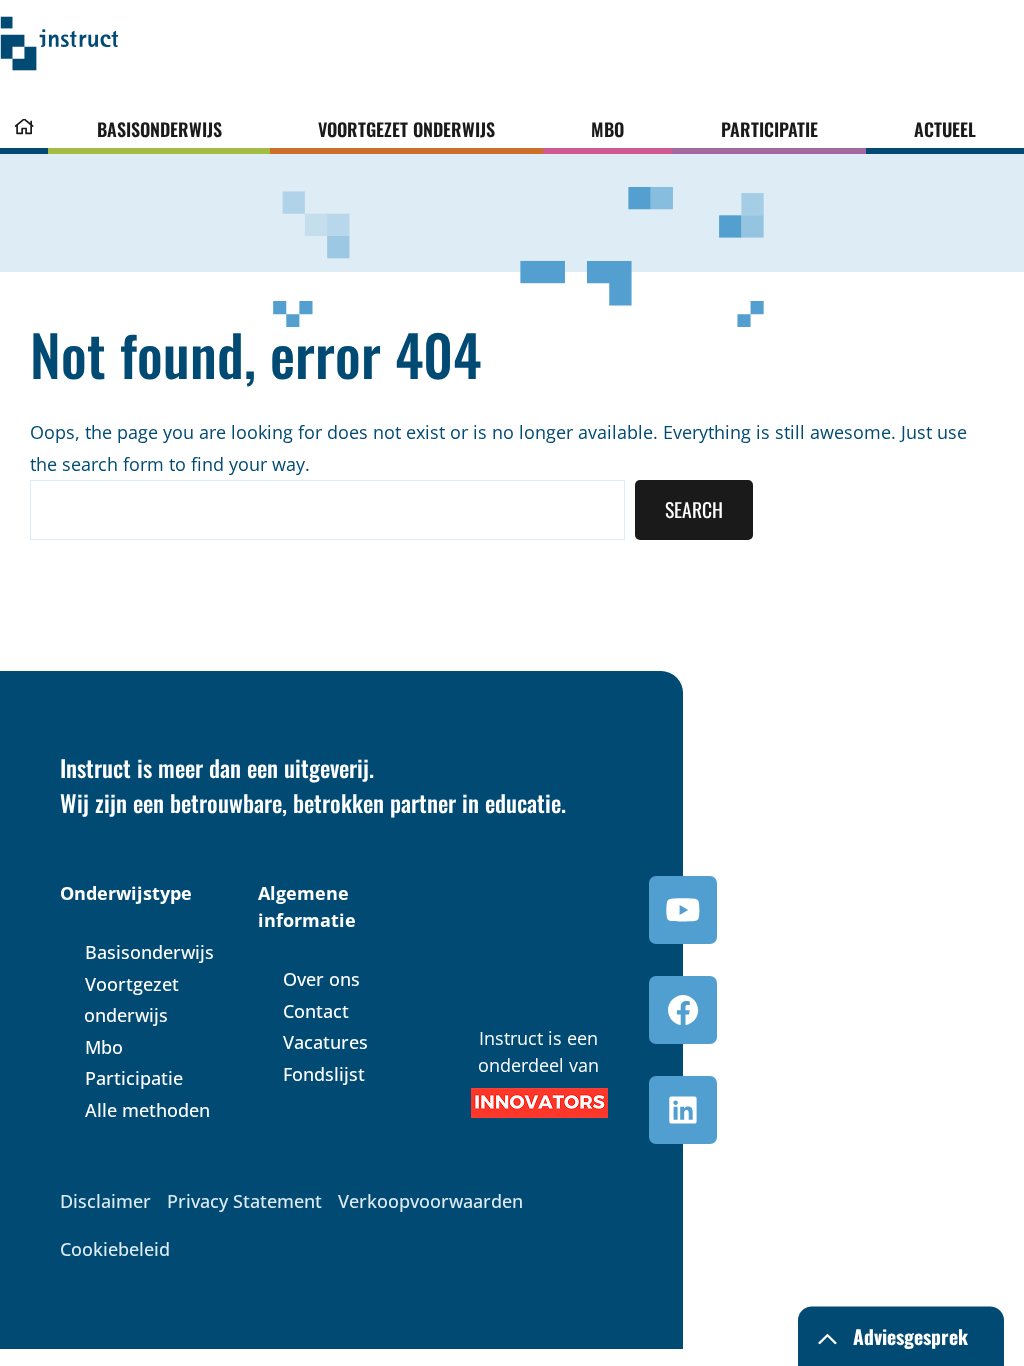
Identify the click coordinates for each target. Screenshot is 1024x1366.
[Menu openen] (137, 48)
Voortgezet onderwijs (406, 129)
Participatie (769, 129)
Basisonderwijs (159, 129)
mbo (607, 129)
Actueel (945, 129)
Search (694, 509)
